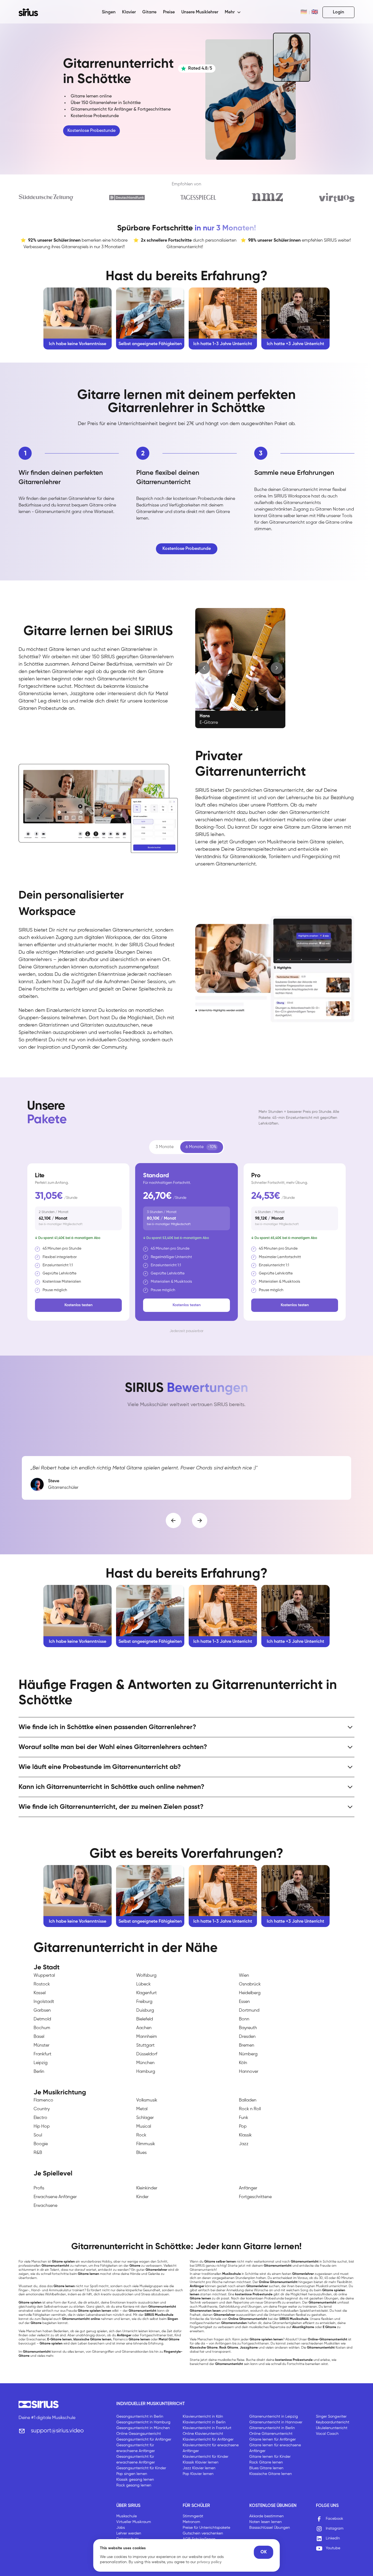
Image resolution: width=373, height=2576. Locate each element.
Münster (42, 2046)
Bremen (247, 2046)
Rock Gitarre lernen (266, 2462)
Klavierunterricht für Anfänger (208, 2439)
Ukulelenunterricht (332, 2428)
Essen (244, 2002)
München (145, 2063)
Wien (244, 1976)
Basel (39, 2037)
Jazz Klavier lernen (199, 2468)
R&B (38, 2153)
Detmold (42, 2019)
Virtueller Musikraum (134, 2522)
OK (264, 2552)
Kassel (40, 1993)
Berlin (39, 2072)
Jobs (121, 2528)
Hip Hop (42, 2127)
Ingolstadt (44, 2002)
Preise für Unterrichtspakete (206, 2528)
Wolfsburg (146, 1976)
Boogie (41, 2144)
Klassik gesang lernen (135, 2480)
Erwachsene (45, 2206)
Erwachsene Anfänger (55, 2197)
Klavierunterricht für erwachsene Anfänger (211, 2448)
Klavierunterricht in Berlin (204, 2422)
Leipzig (41, 2063)
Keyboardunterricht (333, 2422)
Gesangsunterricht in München (143, 2428)
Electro (40, 2118)
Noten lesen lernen (266, 2522)
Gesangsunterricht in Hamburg (143, 2422)
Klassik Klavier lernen (201, 2462)
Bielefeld (145, 2019)
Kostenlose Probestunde (91, 131)
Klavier (129, 12)
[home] (32, 12)
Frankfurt (42, 2054)
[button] (233, 12)
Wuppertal (44, 1976)
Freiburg (144, 2002)
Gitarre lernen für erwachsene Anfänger (275, 2448)
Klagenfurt (146, 1993)
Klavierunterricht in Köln (203, 2417)
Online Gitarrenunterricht (271, 2434)
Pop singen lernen (132, 2474)
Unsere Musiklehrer (200, 12)
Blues (141, 2153)
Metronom (191, 2522)
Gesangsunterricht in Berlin (140, 2417)
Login (338, 12)
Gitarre (149, 12)
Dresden (247, 2037)
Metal (142, 2109)
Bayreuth (248, 2028)
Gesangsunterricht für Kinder (141, 2468)
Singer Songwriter (331, 2417)
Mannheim (147, 2037)
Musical (144, 2127)
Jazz (244, 2144)
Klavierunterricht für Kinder (205, 2457)
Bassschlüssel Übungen (270, 2528)
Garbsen (42, 2011)
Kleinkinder (147, 2188)
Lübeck (143, 1984)
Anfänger (248, 2188)
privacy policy (209, 2562)
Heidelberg (250, 1993)
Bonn (244, 2019)
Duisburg (145, 2011)
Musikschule (127, 2516)
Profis (39, 2188)
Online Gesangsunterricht (139, 2434)
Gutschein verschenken (203, 2533)
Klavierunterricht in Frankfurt (207, 2428)
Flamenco (43, 2100)
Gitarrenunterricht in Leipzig (274, 2417)
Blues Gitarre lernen (266, 2468)
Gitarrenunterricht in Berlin (272, 2428)
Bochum (42, 2028)
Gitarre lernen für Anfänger (273, 2439)
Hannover (249, 2072)
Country (42, 2109)
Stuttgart (145, 2046)
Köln (243, 2063)
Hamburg (146, 2072)
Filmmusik (146, 2144)
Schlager (145, 2118)
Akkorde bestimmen (267, 2516)
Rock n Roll (250, 2109)
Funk (244, 2118)
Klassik (245, 2135)
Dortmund (249, 2011)
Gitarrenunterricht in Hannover (276, 2422)
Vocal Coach (327, 2434)
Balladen (248, 2100)
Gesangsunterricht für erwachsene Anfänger (136, 2448)
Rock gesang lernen (134, 2485)
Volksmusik (147, 2100)
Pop (243, 2127)
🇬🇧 (315, 12)
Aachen (144, 2028)
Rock (141, 2135)
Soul (38, 2135)
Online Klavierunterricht (203, 2434)
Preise (169, 12)
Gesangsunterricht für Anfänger (144, 2439)
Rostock (42, 1984)
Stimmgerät (193, 2516)
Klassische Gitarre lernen (271, 2474)
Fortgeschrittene (255, 2197)
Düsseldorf (147, 2054)
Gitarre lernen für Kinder (270, 2457)
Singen (109, 12)
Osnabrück (250, 1984)
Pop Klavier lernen (198, 2474)
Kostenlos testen (79, 1305)
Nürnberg (248, 2054)
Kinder (142, 2197)
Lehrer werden (129, 2533)
